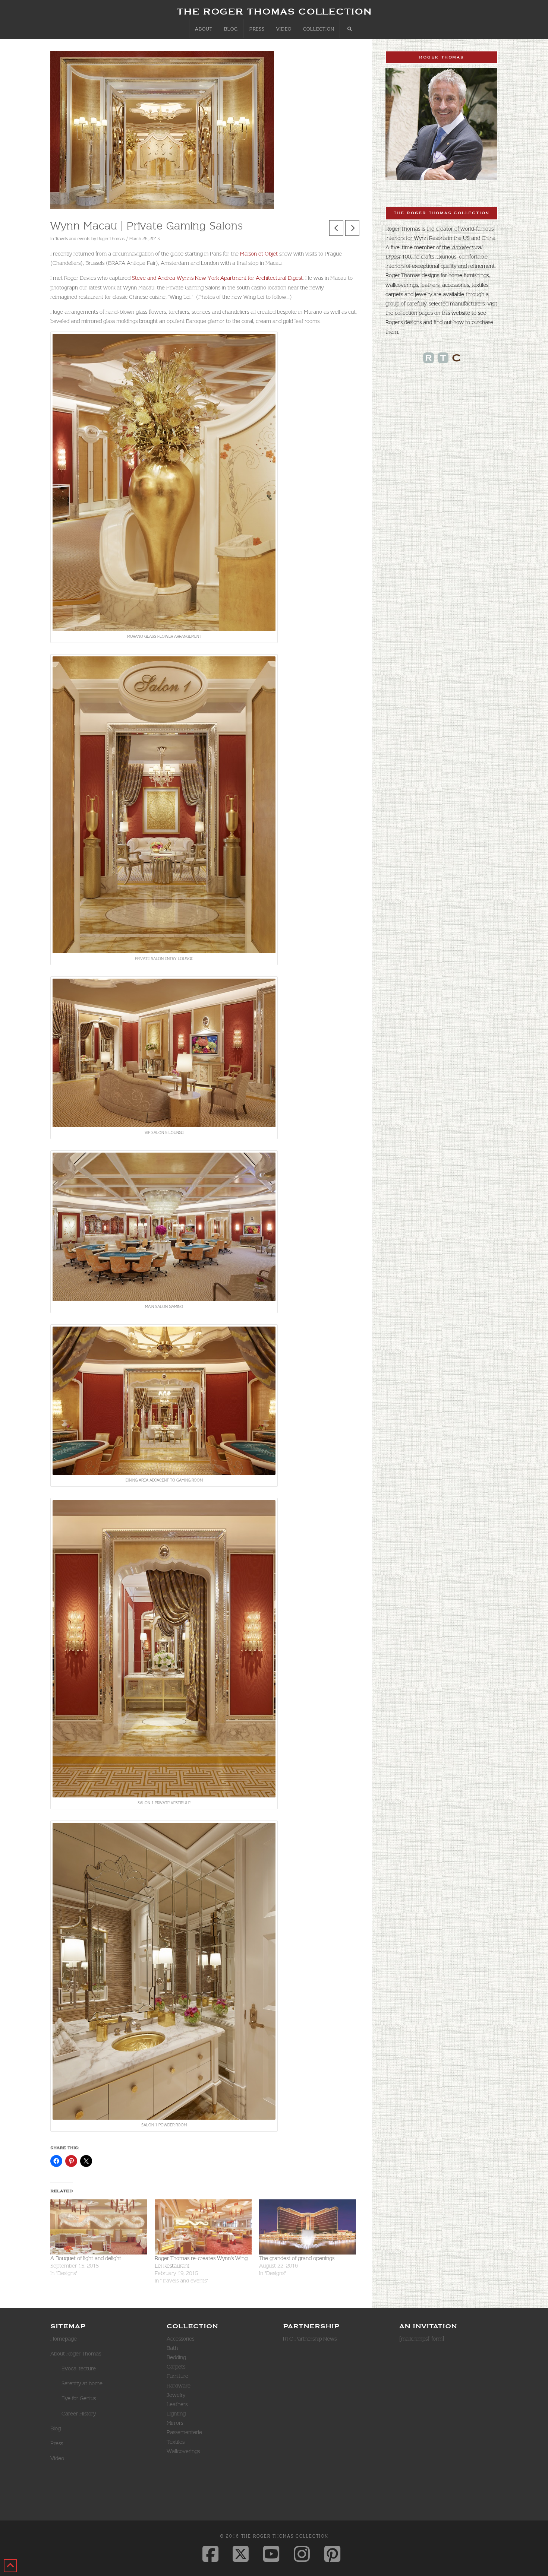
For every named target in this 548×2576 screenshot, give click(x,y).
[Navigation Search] (350, 29)
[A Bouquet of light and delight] (99, 2227)
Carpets (176, 2367)
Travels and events (73, 239)
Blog (56, 2428)
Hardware (179, 2386)
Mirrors (175, 2423)
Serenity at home (82, 2383)
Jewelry (176, 2395)
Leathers (177, 2404)
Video (57, 2458)
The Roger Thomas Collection (274, 11)
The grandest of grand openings (297, 2258)
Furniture (177, 2376)
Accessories (180, 2339)
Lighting (176, 2414)
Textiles (176, 2442)
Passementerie (184, 2432)
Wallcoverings (183, 2451)
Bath (172, 2348)
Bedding (176, 2357)
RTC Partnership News (310, 2339)
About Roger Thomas (76, 2354)
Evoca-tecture (79, 2369)
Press (57, 2443)
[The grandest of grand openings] (308, 2227)
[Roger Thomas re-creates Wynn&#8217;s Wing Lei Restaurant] (203, 2227)
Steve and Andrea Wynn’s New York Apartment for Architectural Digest (217, 278)
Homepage (64, 2339)
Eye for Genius (79, 2398)
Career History (79, 2414)
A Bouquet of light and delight (86, 2258)
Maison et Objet (259, 254)
